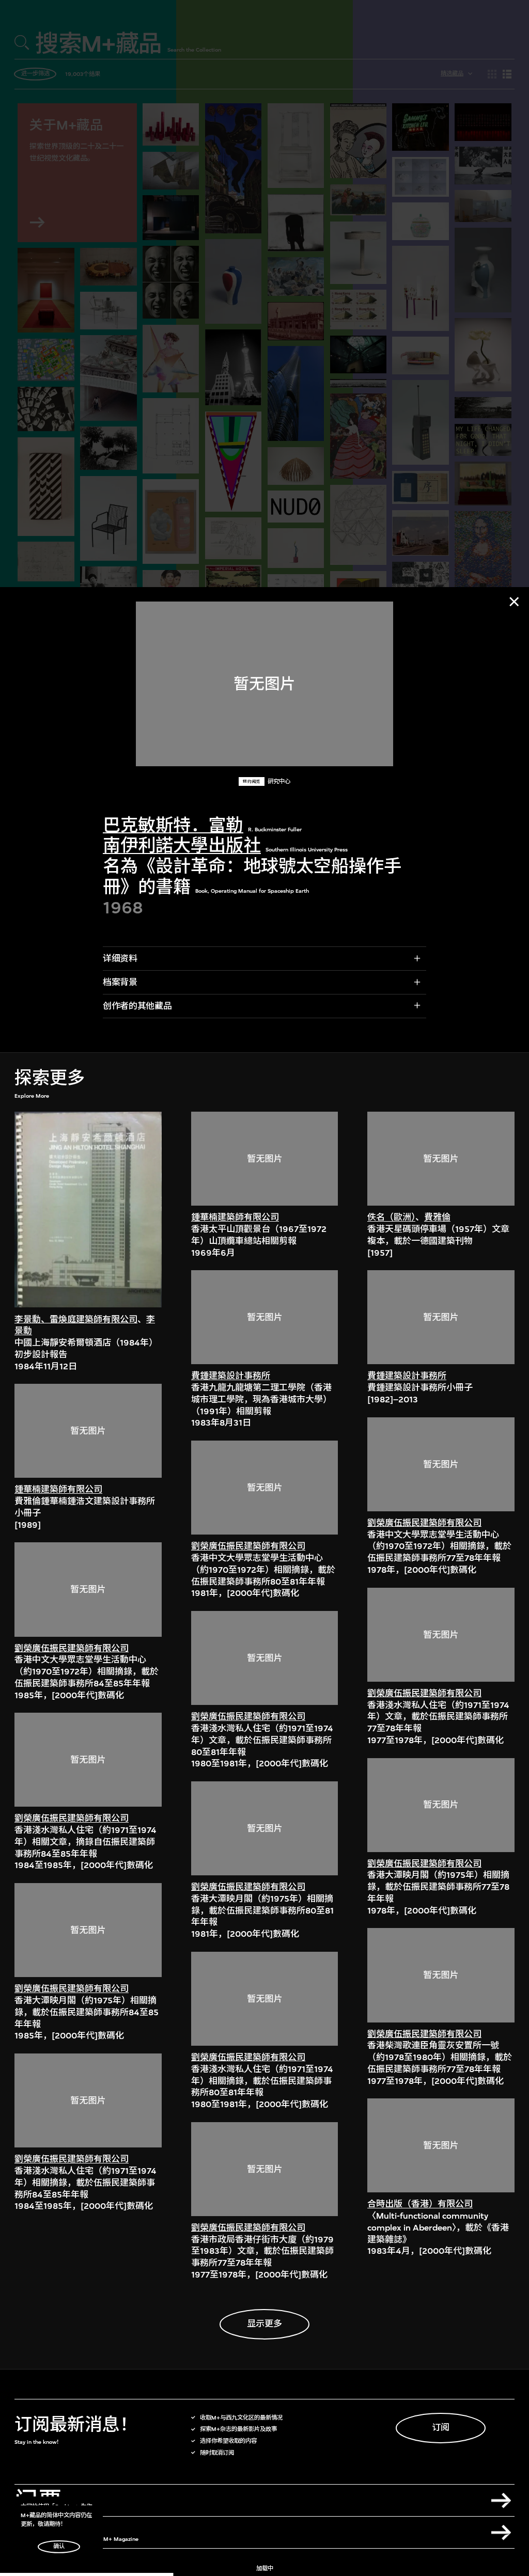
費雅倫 (437, 1217)
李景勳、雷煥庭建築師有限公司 (76, 1319)
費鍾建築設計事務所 (231, 1376)
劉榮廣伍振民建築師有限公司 (72, 1648)
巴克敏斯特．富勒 (173, 825)
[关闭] (514, 602)
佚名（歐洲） (391, 1217)
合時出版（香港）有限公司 (420, 2204)
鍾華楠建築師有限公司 (58, 1489)
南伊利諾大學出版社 (182, 846)
